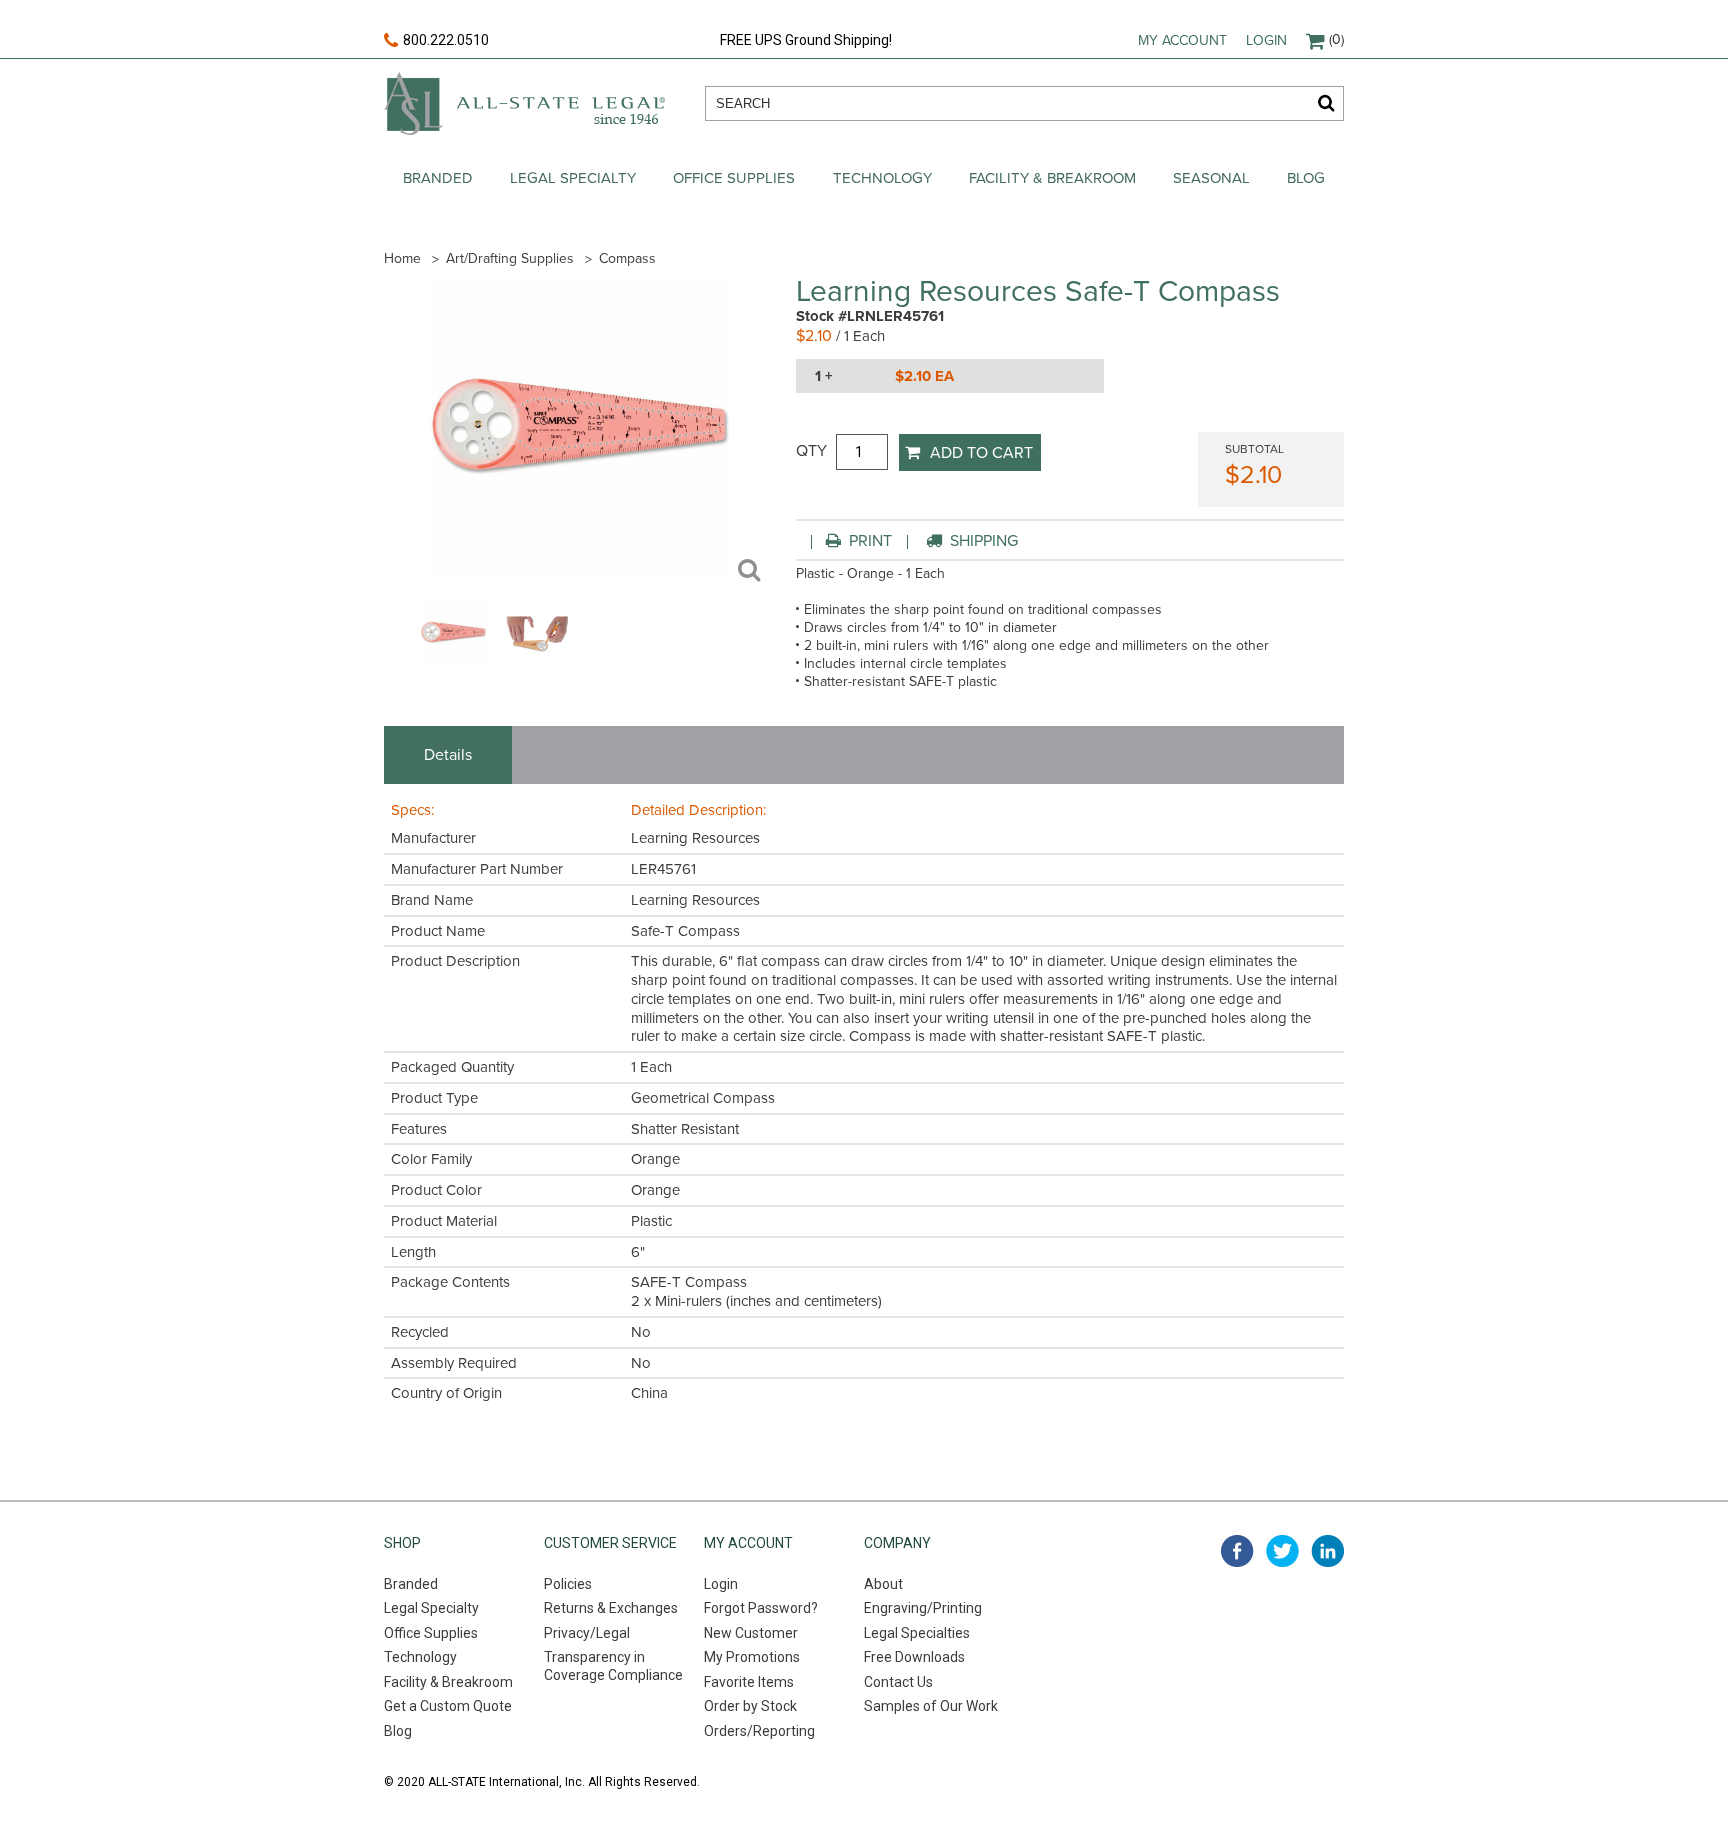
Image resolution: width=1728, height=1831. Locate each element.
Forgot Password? (761, 1608)
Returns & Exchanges (611, 1608)
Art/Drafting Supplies (510, 258)
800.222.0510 (446, 40)
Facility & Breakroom (1052, 178)
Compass (627, 258)
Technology (882, 178)
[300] (453, 660)
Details (448, 755)
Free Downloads (914, 1657)
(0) (1336, 39)
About (883, 1584)
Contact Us (898, 1682)
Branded (438, 178)
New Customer (751, 1633)
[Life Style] (537, 660)
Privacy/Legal (587, 1633)
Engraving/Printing (923, 1608)
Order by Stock (750, 1706)
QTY (811, 451)
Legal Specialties (917, 1633)
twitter (1282, 1551)
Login (1266, 40)
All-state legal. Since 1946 (524, 103)
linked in (1327, 1551)
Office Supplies (734, 178)
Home (402, 258)
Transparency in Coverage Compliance (613, 1666)
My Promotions (752, 1657)
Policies (568, 1584)
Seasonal (1211, 178)
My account (1182, 40)
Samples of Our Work (931, 1706)
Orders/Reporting (759, 1731)
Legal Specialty (573, 178)
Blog (1306, 178)
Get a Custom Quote (448, 1706)
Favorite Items (749, 1682)
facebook (1237, 1551)
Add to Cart (981, 453)
